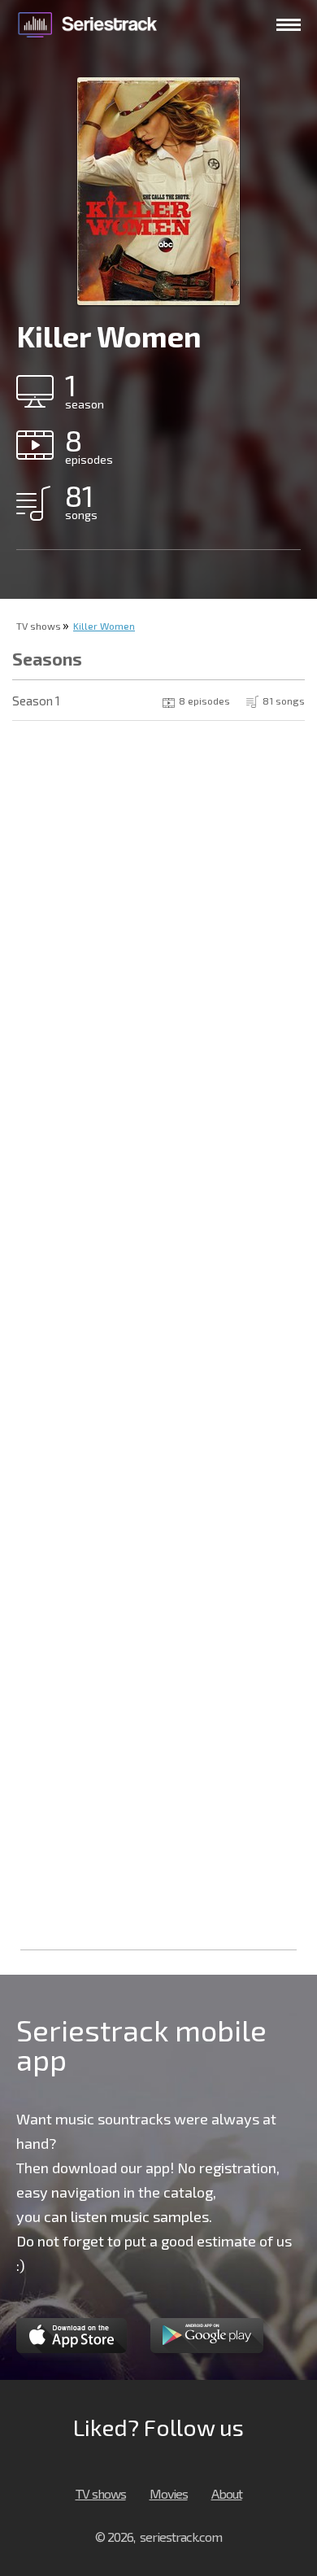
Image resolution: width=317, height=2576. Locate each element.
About (227, 2493)
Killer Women (104, 626)
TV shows (39, 626)
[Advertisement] (158, 1779)
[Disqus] (158, 944)
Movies (169, 2493)
